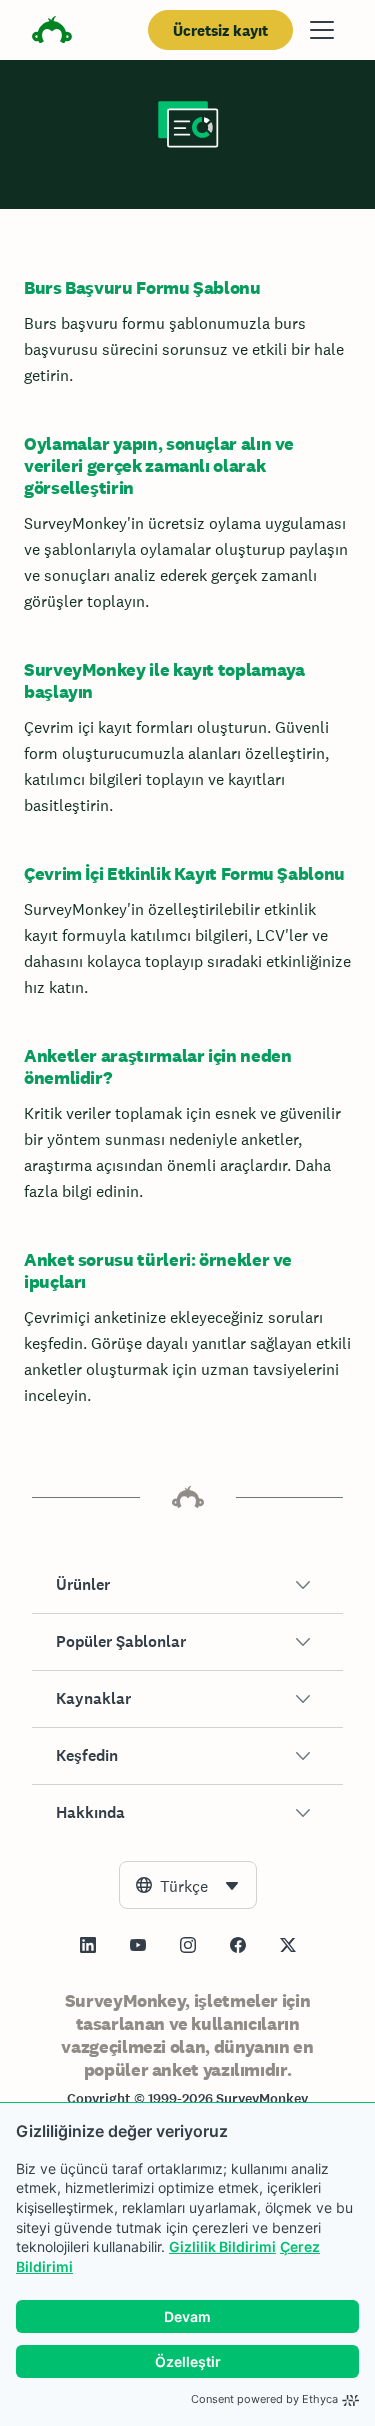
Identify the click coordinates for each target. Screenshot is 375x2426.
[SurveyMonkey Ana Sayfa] (52, 32)
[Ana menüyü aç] (322, 30)
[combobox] (188, 1885)
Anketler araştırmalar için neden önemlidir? (157, 1066)
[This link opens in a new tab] (88, 1945)
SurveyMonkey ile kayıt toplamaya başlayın (164, 680)
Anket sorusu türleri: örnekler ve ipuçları (158, 1270)
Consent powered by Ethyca (264, 2399)
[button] (187, 1585)
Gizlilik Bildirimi (222, 2246)
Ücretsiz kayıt (220, 30)
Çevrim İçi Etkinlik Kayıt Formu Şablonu (184, 873)
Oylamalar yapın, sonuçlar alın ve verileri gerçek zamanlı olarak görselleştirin (159, 465)
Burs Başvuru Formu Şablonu (142, 287)
